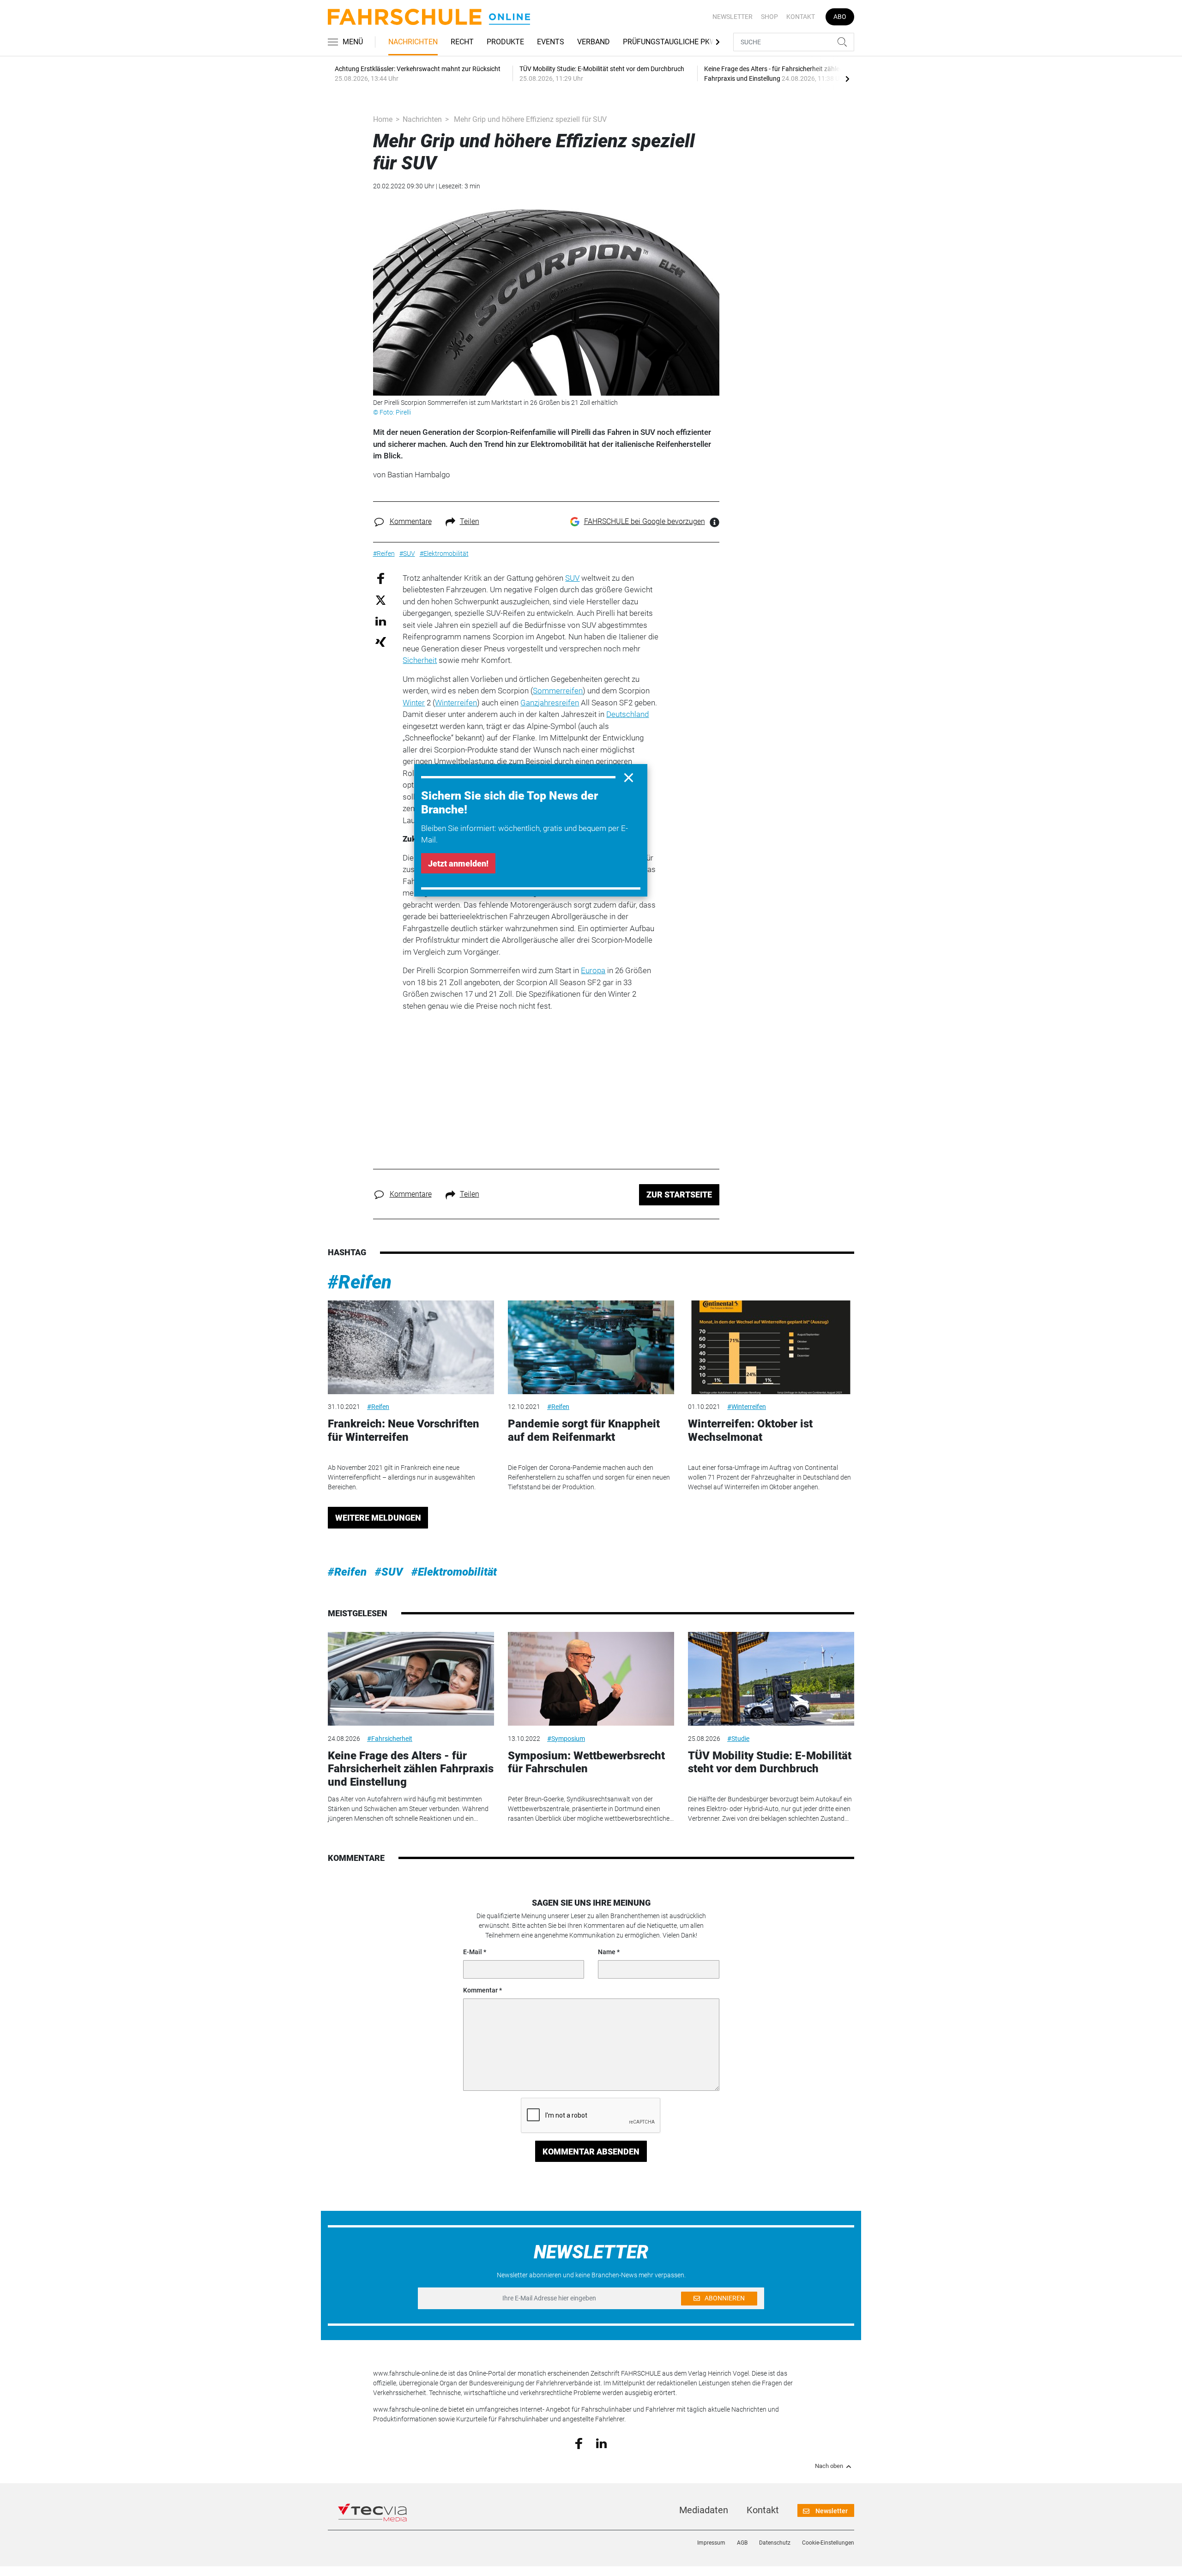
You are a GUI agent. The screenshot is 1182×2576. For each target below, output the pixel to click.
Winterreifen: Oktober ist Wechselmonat (750, 1430)
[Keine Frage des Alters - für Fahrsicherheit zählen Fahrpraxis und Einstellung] (411, 1679)
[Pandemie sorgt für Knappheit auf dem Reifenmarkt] (591, 1347)
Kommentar (480, 1990)
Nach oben (829, 2466)
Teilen (470, 521)
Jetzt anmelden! (458, 864)
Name (607, 1952)
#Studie (738, 1739)
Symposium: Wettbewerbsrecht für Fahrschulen (586, 1762)
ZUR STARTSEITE (679, 1195)
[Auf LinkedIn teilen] (381, 621)
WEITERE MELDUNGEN (378, 1518)
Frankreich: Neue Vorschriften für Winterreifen (404, 1430)
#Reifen (360, 1282)
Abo (840, 17)
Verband (594, 42)
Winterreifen (456, 703)
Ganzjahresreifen (550, 703)
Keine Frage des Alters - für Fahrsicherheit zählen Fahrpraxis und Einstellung (411, 1769)
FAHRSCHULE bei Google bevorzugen (645, 521)
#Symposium (566, 1739)
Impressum (711, 2543)
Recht (462, 42)
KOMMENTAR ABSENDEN (591, 2152)
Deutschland (627, 714)
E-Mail (473, 1952)
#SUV (389, 1572)
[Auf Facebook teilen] (381, 578)
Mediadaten (704, 2510)
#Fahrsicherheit (390, 1739)
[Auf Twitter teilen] (381, 600)
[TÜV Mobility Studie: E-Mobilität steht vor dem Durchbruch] (771, 1679)
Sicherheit (420, 660)
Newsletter (733, 17)
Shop (769, 17)
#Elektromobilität (454, 1572)
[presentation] (847, 78)
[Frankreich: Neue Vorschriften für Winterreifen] (411, 1347)
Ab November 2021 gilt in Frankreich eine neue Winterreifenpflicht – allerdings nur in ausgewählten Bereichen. (401, 1477)
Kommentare (411, 521)
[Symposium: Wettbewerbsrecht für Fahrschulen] (591, 1679)
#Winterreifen (747, 1407)
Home (383, 119)
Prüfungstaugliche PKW (669, 42)
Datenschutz (775, 2543)
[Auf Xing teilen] (381, 641)
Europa (593, 970)
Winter (414, 703)
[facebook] (579, 2443)
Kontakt (801, 17)
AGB (742, 2543)
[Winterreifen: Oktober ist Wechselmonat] (771, 1347)
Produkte (505, 42)
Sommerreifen (558, 691)
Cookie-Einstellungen (828, 2543)
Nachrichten (413, 42)
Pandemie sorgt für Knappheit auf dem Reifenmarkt (584, 1430)
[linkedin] (601, 2443)
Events (551, 42)
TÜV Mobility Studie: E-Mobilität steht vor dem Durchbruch (770, 1762)
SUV (572, 578)
